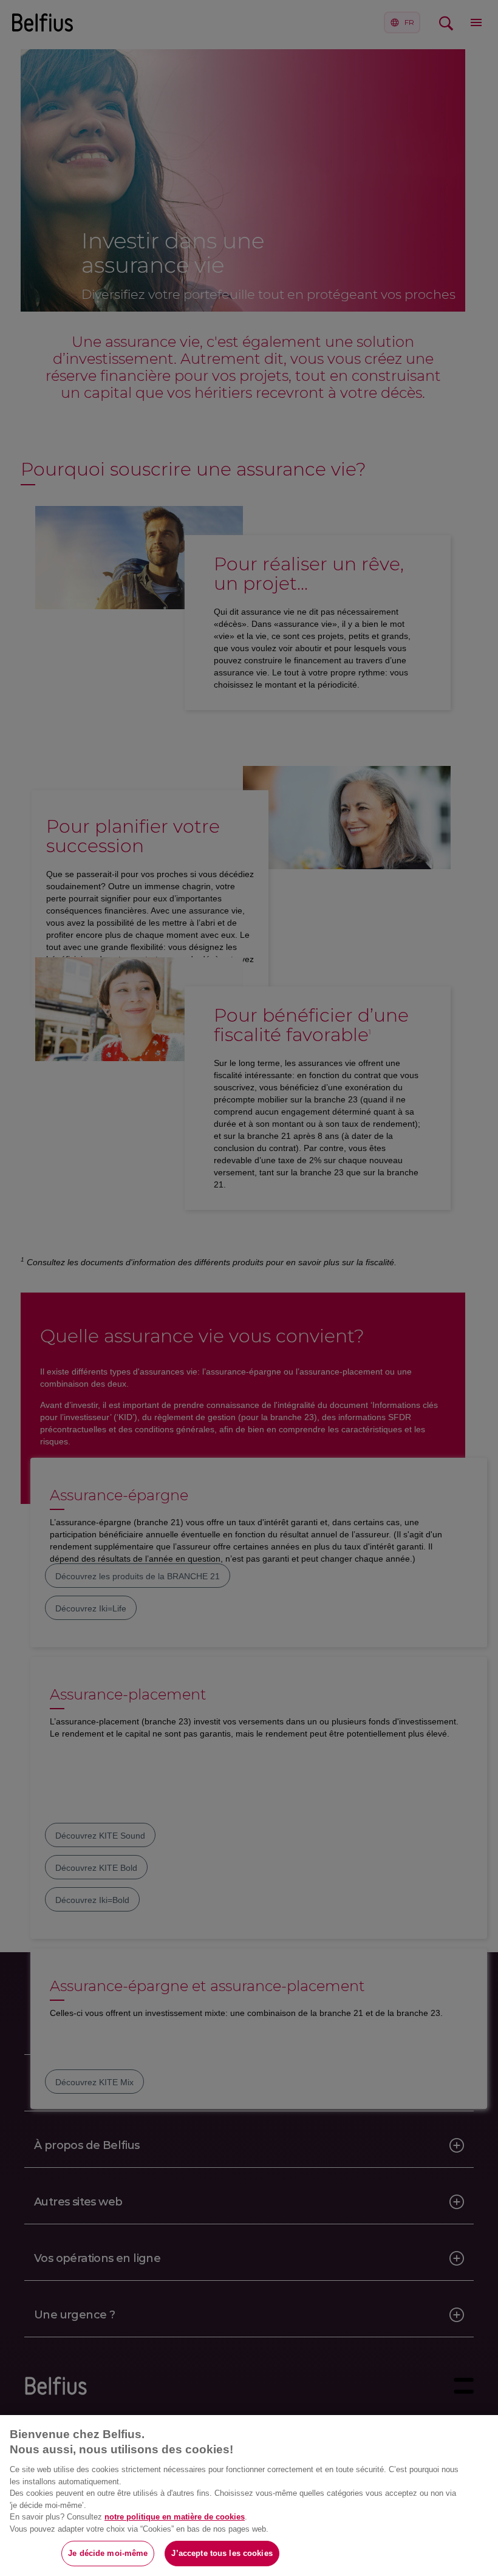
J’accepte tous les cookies (222, 2553)
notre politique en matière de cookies (175, 2517)
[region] (249, 2496)
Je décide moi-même (108, 2553)
